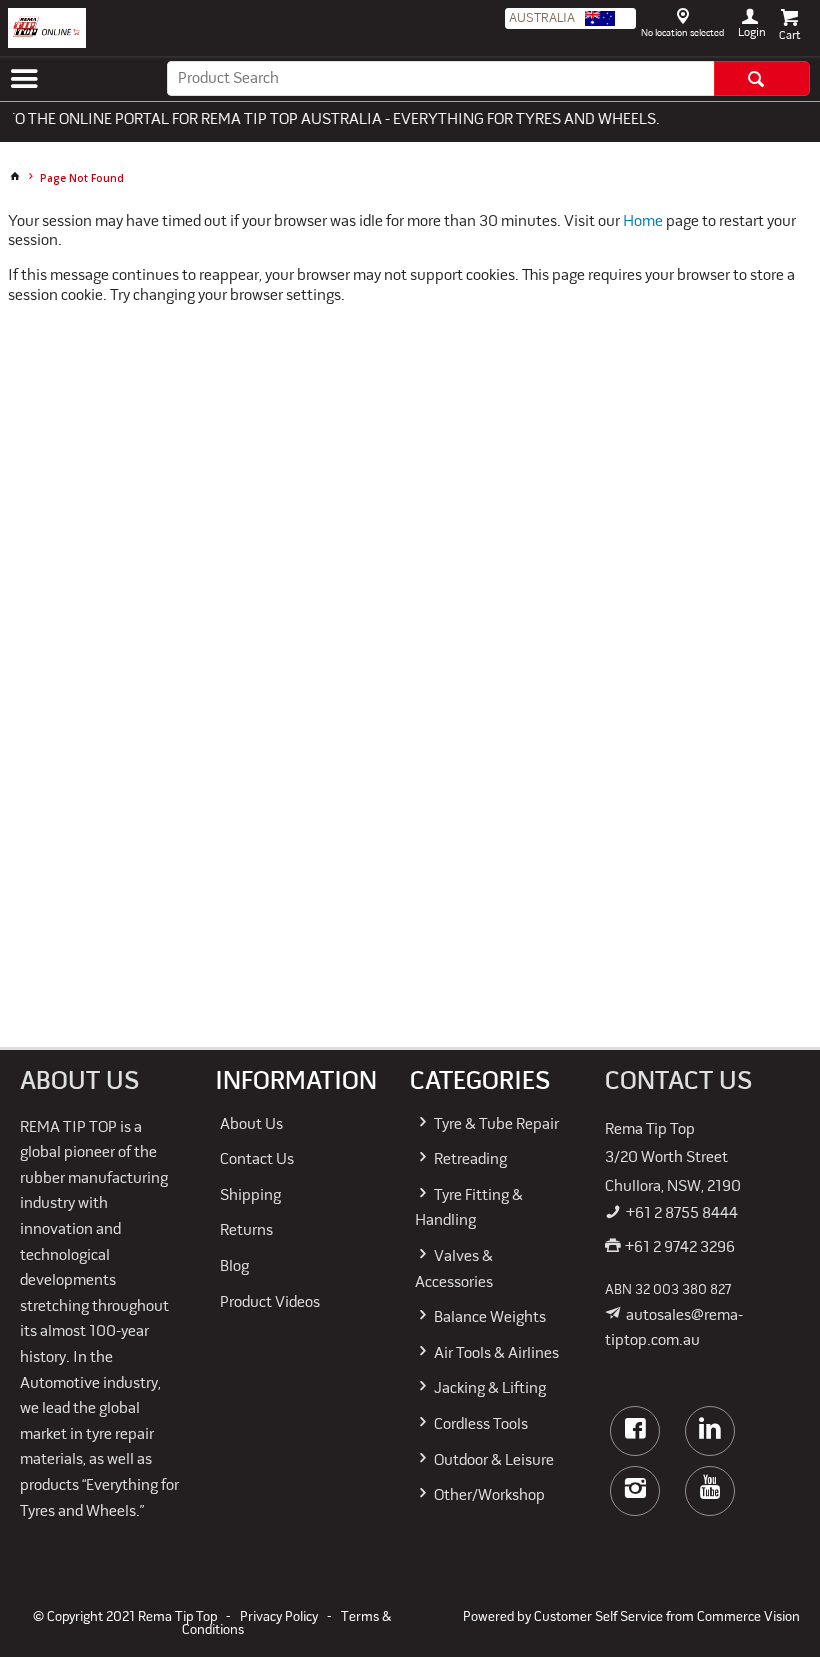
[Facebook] (635, 1431)
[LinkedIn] (710, 1431)
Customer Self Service (598, 1617)
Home (643, 222)
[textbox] (440, 78)
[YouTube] (710, 1491)
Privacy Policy (279, 1617)
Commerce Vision (748, 1617)
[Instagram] (635, 1491)
